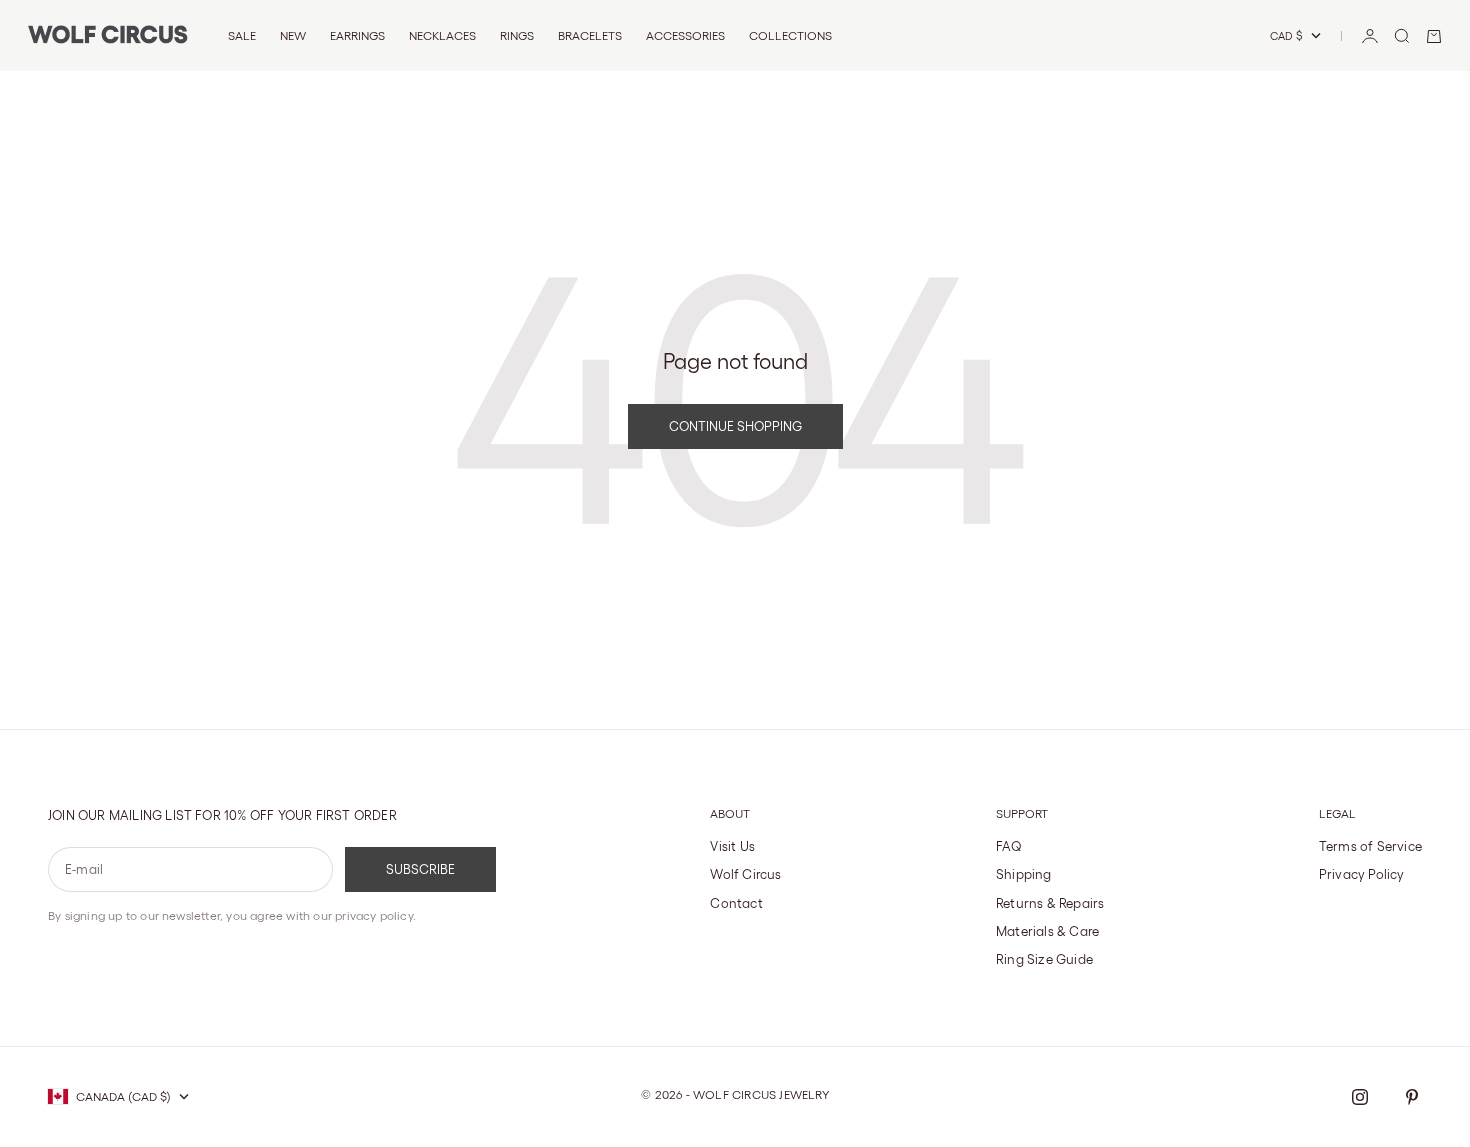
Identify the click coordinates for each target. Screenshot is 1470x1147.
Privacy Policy (1362, 874)
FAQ (1009, 846)
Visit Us (732, 846)
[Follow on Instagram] (1360, 1097)
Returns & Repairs (1050, 903)
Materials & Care (1047, 931)
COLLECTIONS (790, 35)
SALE (242, 35)
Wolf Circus (745, 874)
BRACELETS (590, 35)
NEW (293, 35)
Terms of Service (1370, 846)
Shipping (1024, 874)
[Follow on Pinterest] (1412, 1097)
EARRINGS (357, 35)
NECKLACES (442, 35)
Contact (736, 903)
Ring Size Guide (1044, 959)
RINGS (517, 35)
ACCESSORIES (685, 35)
